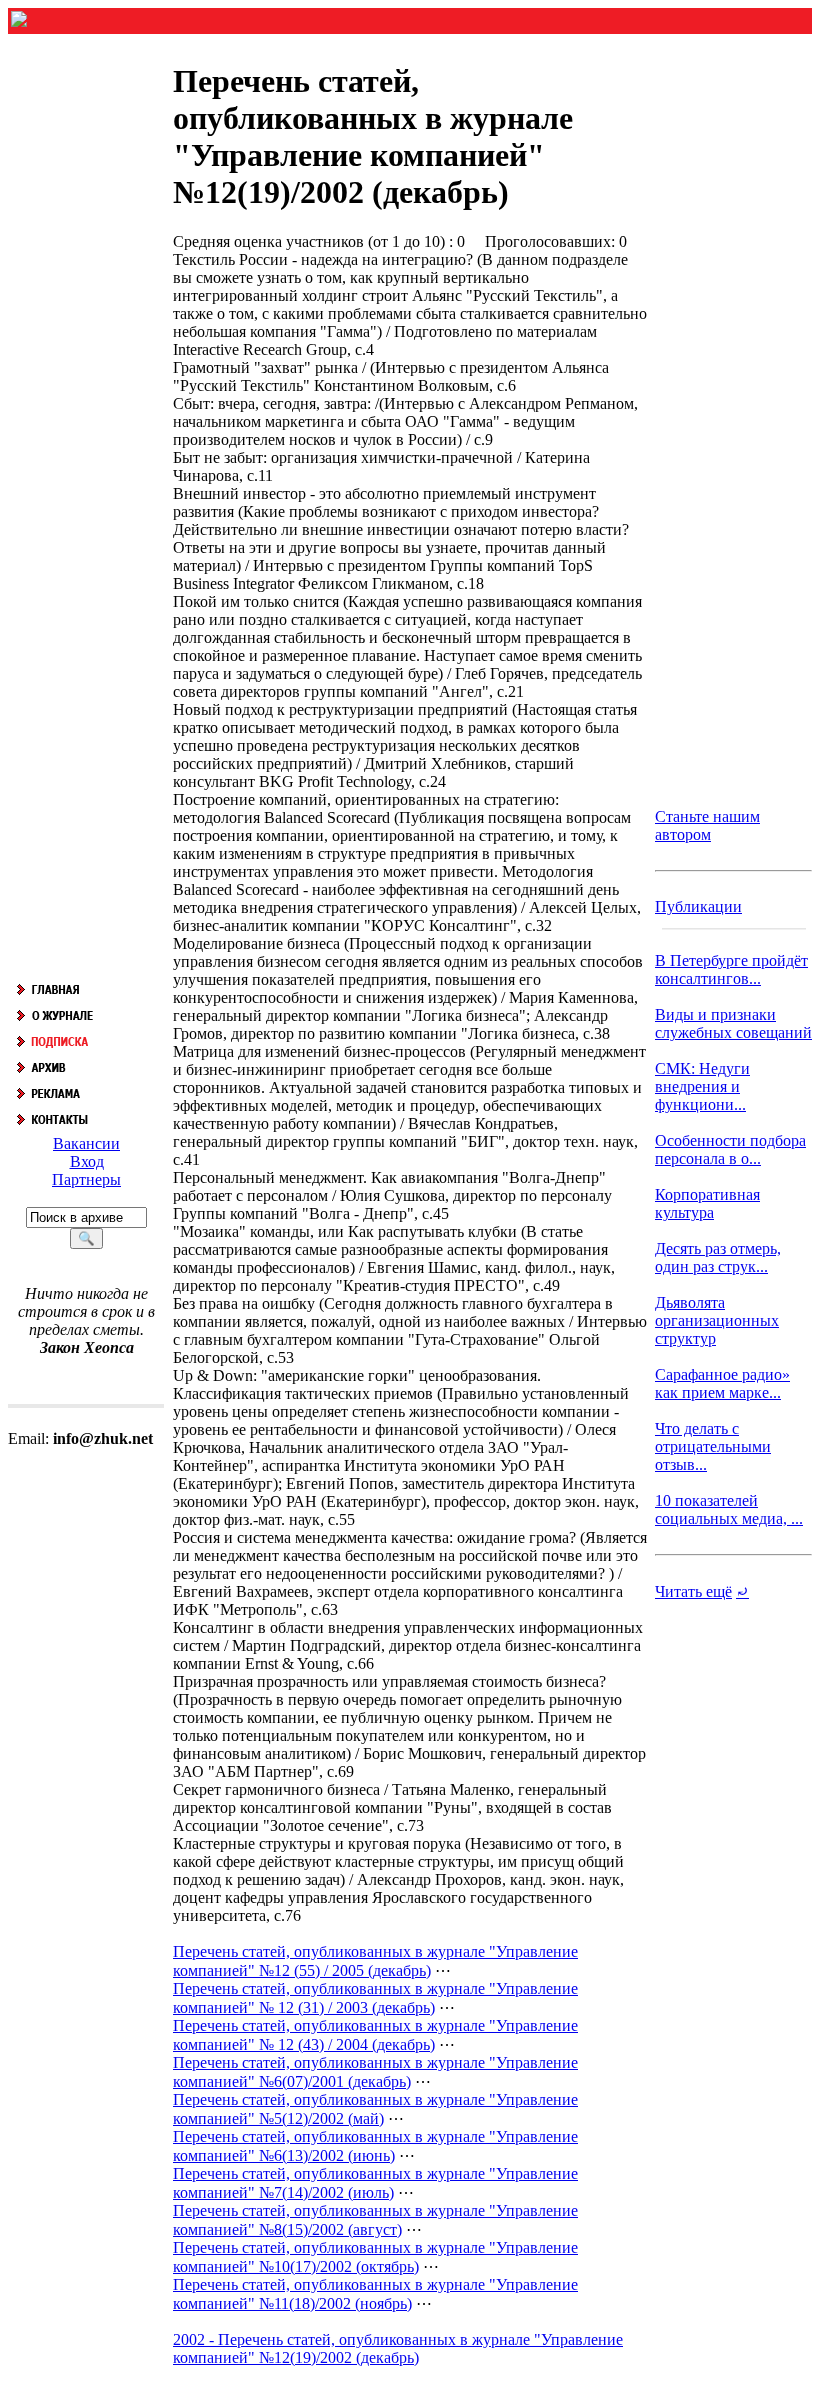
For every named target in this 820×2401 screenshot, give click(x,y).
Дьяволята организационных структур (717, 1320)
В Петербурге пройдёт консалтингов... (731, 969)
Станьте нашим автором (707, 825)
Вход (87, 1161)
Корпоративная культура (707, 1203)
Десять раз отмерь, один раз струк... (718, 1257)
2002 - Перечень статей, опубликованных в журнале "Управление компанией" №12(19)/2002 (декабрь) (398, 2348)
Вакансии (86, 1143)
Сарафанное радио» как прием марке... (722, 1383)
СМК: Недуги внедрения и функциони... (702, 1086)
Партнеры (86, 1179)
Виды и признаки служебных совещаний (733, 1023)
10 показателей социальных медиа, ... (729, 1509)
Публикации (698, 906)
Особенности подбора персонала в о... (730, 1149)
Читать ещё (693, 1591)
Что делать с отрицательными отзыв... (713, 1446)
